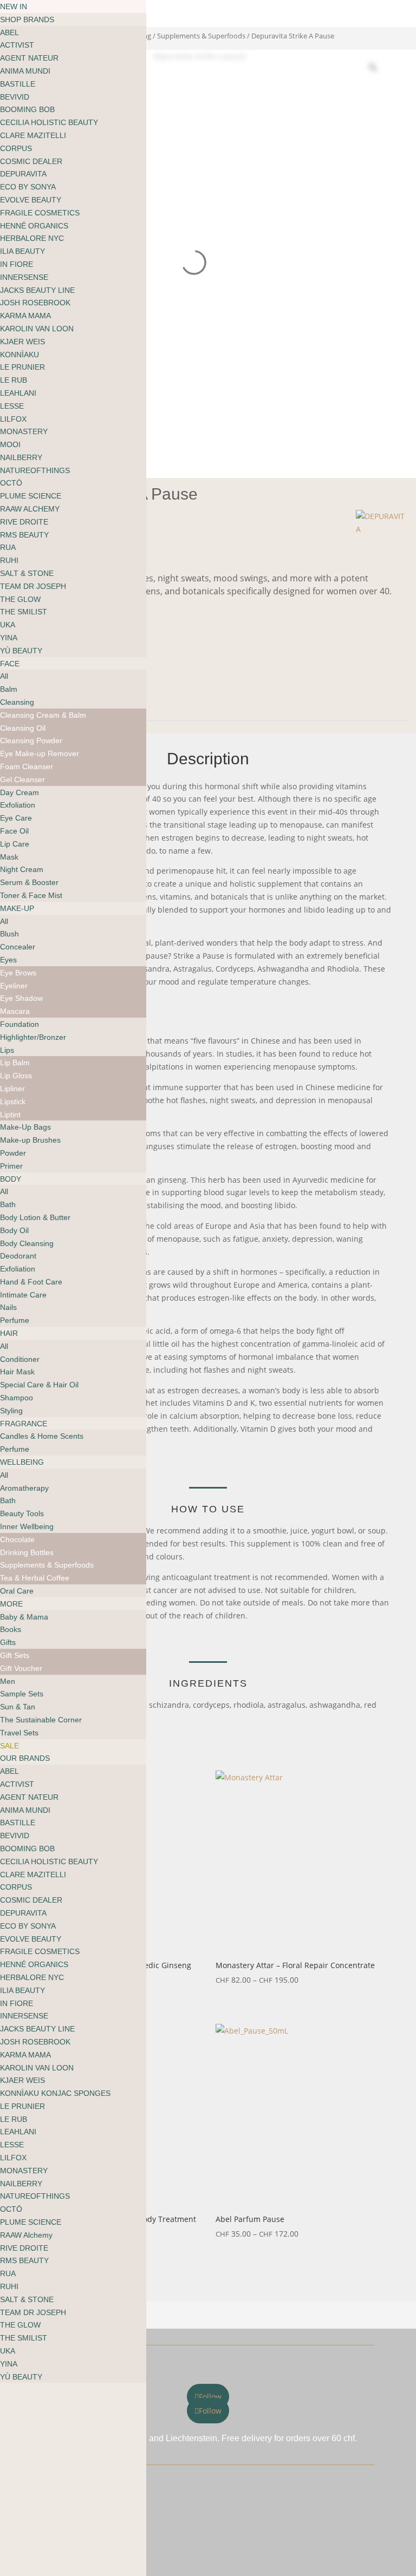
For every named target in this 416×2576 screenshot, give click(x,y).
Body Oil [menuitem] (14, 1230)
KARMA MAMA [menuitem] (25, 316)
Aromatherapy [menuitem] (24, 1488)
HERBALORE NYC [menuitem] (32, 238)
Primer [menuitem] (11, 1166)
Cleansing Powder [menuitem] (31, 740)
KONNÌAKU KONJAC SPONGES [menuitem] (55, 2093)
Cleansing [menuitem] (17, 702)
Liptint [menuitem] (10, 1115)
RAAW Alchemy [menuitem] (26, 2235)
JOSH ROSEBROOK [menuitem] (35, 303)
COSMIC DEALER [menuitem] (31, 161)
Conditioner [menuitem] (20, 1359)
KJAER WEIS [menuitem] (22, 342)
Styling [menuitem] (11, 1411)
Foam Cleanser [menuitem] (27, 766)
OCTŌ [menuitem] (11, 483)
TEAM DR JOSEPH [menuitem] (33, 586)
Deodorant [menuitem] (18, 1256)
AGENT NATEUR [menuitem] (29, 58)
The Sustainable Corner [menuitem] (41, 1720)
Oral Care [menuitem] (17, 1591)
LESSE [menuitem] (12, 406)
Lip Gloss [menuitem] (16, 1076)
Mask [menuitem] (9, 857)
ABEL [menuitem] (9, 32)
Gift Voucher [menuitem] (21, 1668)
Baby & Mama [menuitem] (24, 1617)
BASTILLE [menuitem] (18, 84)
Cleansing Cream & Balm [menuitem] (43, 715)
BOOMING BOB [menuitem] (27, 109)
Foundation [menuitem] (19, 1024)
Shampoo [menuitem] (17, 1398)
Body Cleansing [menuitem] (27, 1243)
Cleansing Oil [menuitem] (23, 728)
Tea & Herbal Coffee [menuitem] (35, 1578)
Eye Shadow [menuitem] (21, 998)
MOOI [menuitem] (10, 444)
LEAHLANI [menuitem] (18, 393)
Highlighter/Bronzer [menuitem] (33, 1037)
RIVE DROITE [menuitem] (24, 522)
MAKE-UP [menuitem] (17, 908)
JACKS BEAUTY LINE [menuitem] (37, 290)
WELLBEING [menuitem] (22, 1462)
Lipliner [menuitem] (12, 1089)
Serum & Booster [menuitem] (29, 882)
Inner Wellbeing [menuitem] (27, 1526)
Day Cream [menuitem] (19, 792)
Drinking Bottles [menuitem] (27, 1552)
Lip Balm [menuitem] (15, 1063)
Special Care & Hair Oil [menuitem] (39, 1385)
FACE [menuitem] (10, 664)
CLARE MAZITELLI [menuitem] (33, 135)
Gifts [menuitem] (8, 1642)
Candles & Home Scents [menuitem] (42, 1436)
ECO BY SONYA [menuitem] (28, 187)
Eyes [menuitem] (8, 960)
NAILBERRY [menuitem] (21, 457)
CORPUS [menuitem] (16, 148)
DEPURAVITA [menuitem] (23, 174)
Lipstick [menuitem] (13, 1102)
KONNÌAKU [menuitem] (19, 355)
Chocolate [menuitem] (17, 1539)
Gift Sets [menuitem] (15, 1655)
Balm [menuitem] (9, 689)
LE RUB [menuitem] (14, 380)
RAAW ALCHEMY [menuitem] (30, 509)
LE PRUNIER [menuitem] (22, 367)
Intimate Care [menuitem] (23, 1295)
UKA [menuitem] (8, 625)
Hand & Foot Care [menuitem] (31, 1282)
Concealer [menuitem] (18, 947)
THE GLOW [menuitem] (20, 599)
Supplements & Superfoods (201, 36)
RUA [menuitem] (8, 547)
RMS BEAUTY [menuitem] (24, 535)
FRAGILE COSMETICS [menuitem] (40, 213)
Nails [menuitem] (8, 1307)
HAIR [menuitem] (9, 1333)
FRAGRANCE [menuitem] (24, 1424)
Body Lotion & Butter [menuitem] (35, 1217)
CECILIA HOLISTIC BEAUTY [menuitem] (49, 122)
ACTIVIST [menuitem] (17, 45)
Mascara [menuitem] (15, 1011)
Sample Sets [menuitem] (22, 1694)
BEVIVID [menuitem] (15, 97)
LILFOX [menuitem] (13, 419)
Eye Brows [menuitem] (18, 973)
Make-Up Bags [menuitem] (25, 1127)
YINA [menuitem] (9, 638)
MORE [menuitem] (11, 1604)
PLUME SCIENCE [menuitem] (31, 496)
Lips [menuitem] (7, 1050)
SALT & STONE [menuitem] (27, 573)
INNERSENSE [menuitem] (24, 277)
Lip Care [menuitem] (15, 844)
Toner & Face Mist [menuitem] (31, 895)
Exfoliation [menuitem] (18, 805)
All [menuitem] (4, 676)
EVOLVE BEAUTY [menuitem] (31, 200)
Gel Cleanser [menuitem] (22, 779)
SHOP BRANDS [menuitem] (27, 19)
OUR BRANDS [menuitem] (25, 1758)
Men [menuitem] (8, 1681)
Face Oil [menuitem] (14, 831)
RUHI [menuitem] (9, 560)
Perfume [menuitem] (15, 1320)
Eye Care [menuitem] (16, 818)
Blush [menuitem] (9, 934)
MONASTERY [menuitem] (24, 431)
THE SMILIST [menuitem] (24, 612)
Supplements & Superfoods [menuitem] (47, 1565)
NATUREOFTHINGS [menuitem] (35, 470)
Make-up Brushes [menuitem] (30, 1140)
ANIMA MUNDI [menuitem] (25, 71)
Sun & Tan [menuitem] (18, 1707)
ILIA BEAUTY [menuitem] (22, 251)
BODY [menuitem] (11, 1179)
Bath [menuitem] (8, 1204)
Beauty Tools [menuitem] (22, 1513)
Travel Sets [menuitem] (19, 1733)
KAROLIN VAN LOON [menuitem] (37, 329)
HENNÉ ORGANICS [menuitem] (34, 226)
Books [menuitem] (11, 1629)
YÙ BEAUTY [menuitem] (21, 651)
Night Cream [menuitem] (22, 869)
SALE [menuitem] (9, 1746)
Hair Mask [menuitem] (17, 1372)
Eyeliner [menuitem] (14, 986)
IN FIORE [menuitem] (17, 264)
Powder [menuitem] (13, 1153)
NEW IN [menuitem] (14, 6)
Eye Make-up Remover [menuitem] (40, 753)
